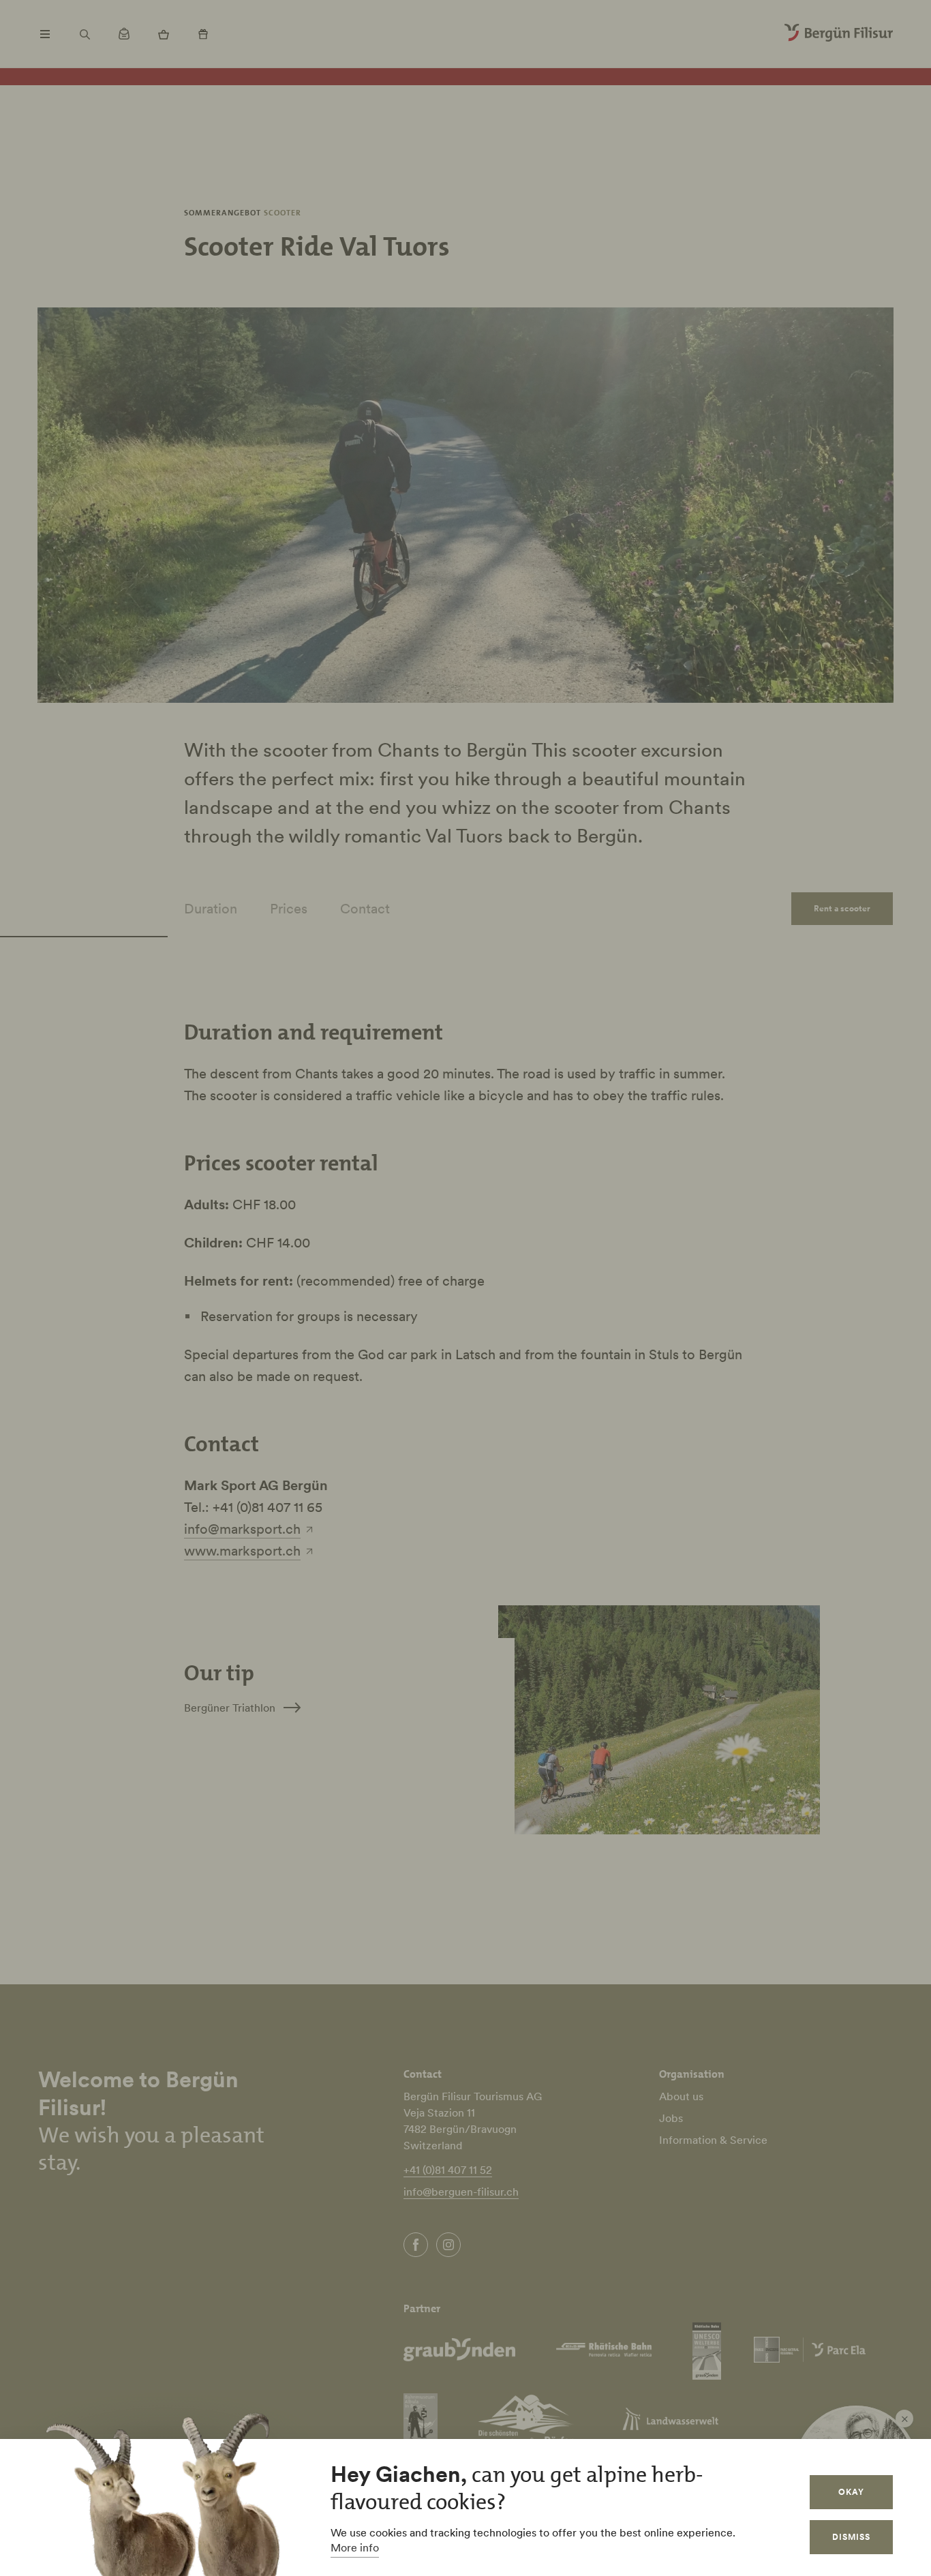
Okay (851, 2492)
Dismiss (851, 2537)
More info (355, 2547)
